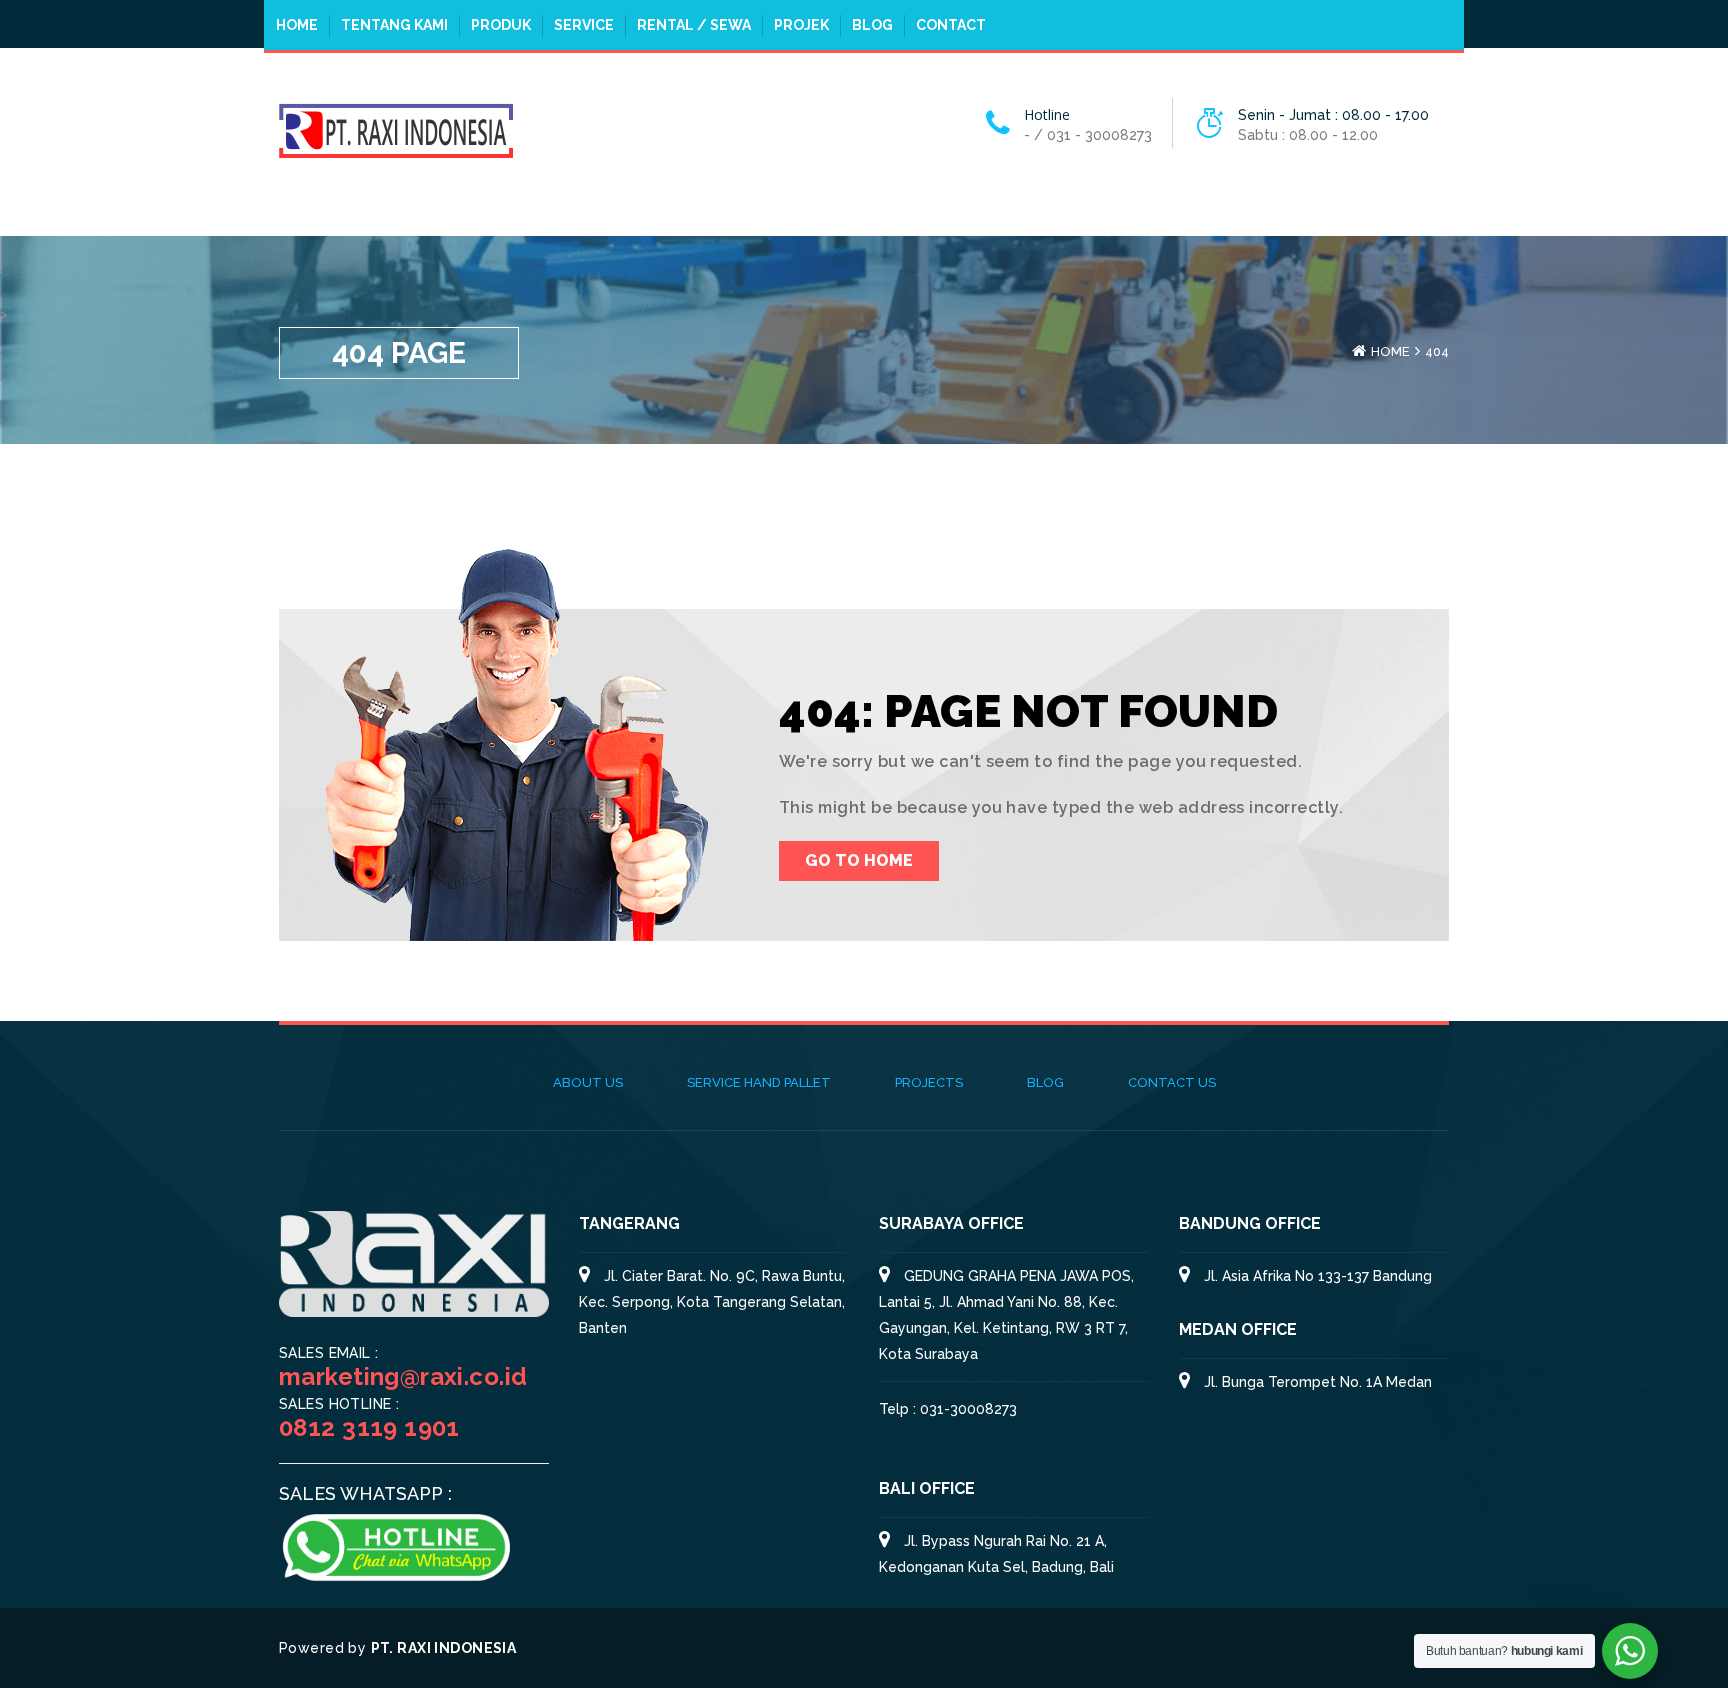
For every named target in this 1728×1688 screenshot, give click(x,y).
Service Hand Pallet (759, 1082)
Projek (801, 25)
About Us (588, 1082)
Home (297, 25)
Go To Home (859, 860)
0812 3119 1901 (369, 1427)
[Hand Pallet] (396, 129)
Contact (951, 25)
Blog (872, 25)
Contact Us (1172, 1082)
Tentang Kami (394, 25)
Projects (929, 1082)
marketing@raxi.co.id (403, 1376)
